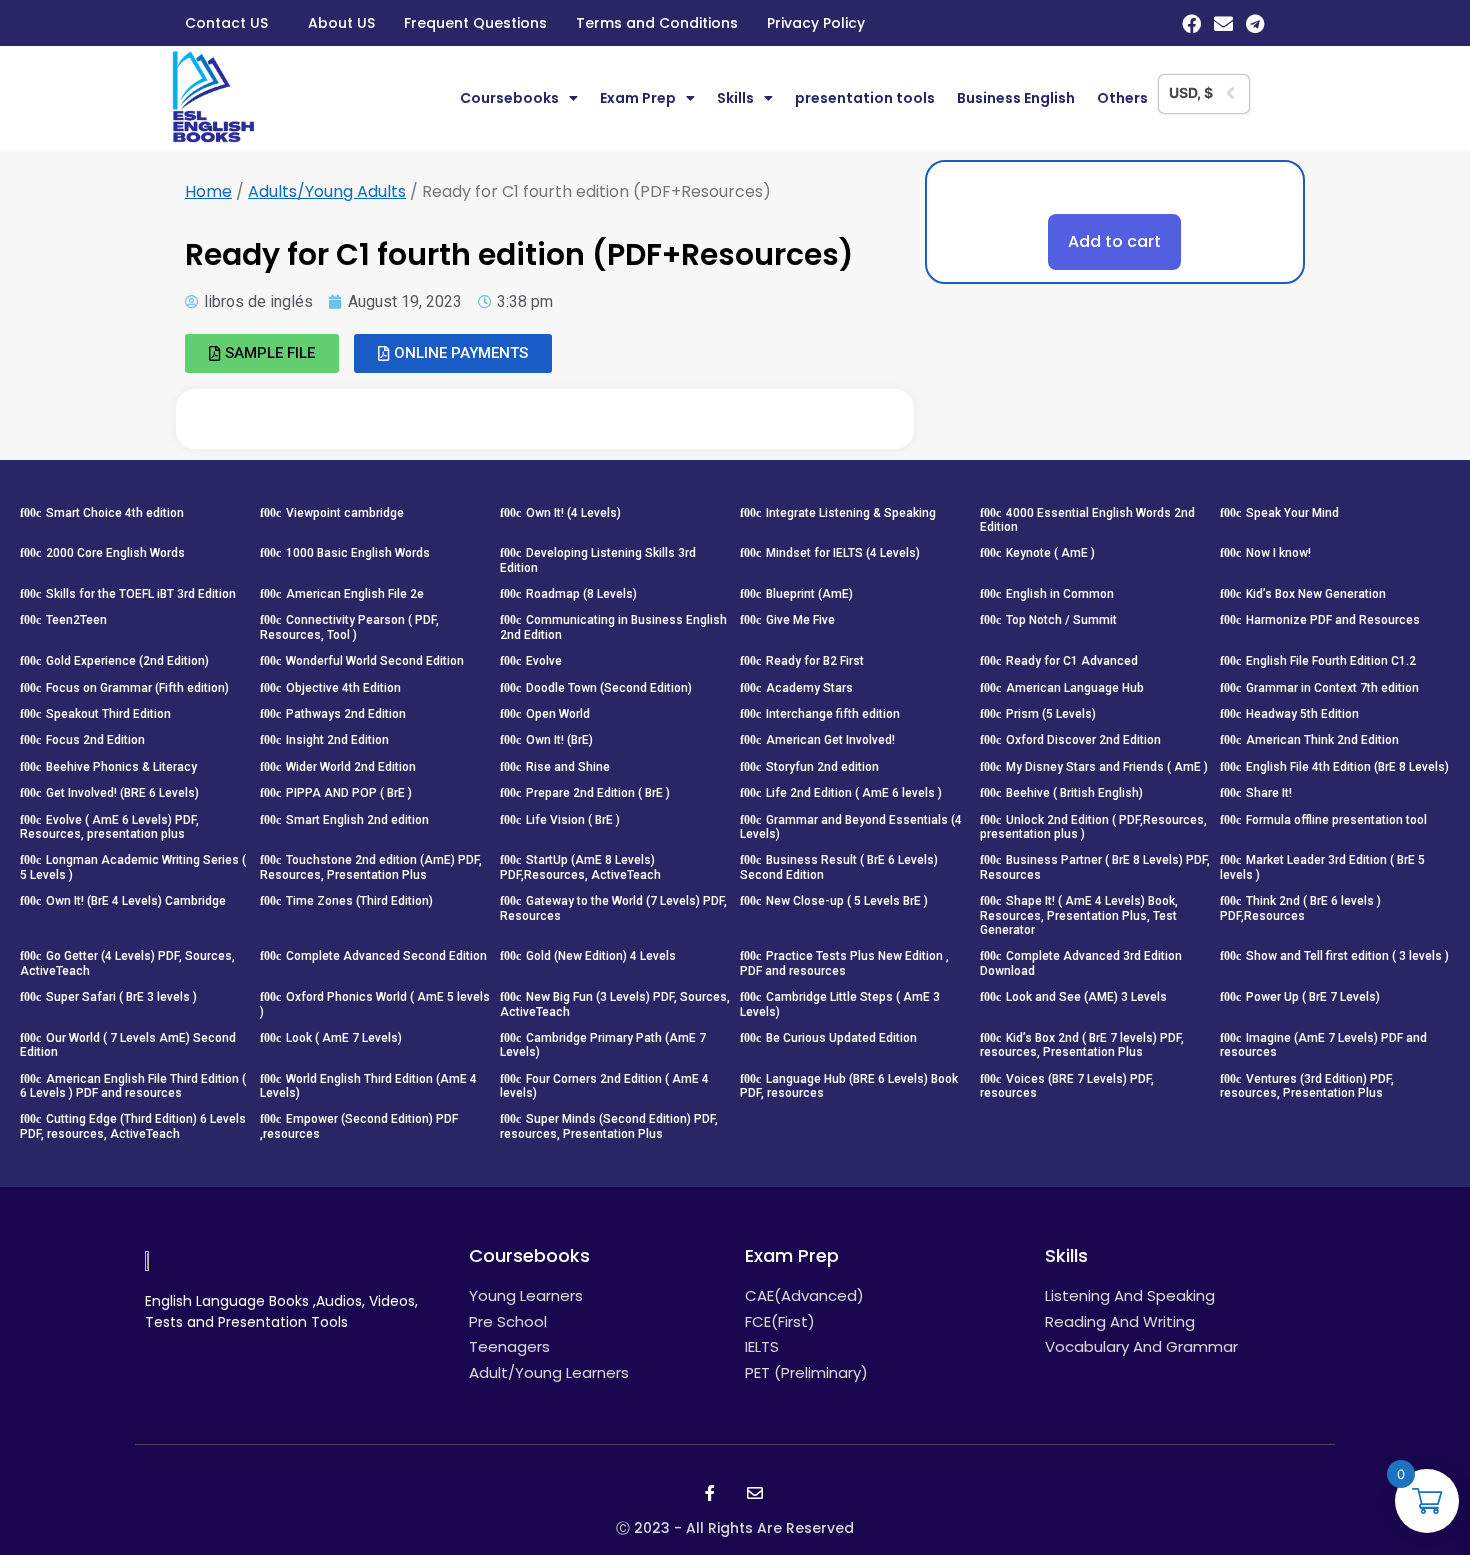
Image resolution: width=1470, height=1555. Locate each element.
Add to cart (1114, 241)
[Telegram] (1255, 23)
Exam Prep (638, 98)
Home (208, 191)
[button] (262, 353)
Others (1122, 98)
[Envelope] (1223, 23)
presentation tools (865, 98)
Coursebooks (509, 98)
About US (341, 23)
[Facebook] (1191, 23)
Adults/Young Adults (327, 191)
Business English (1016, 98)
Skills (735, 98)
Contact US (226, 23)
